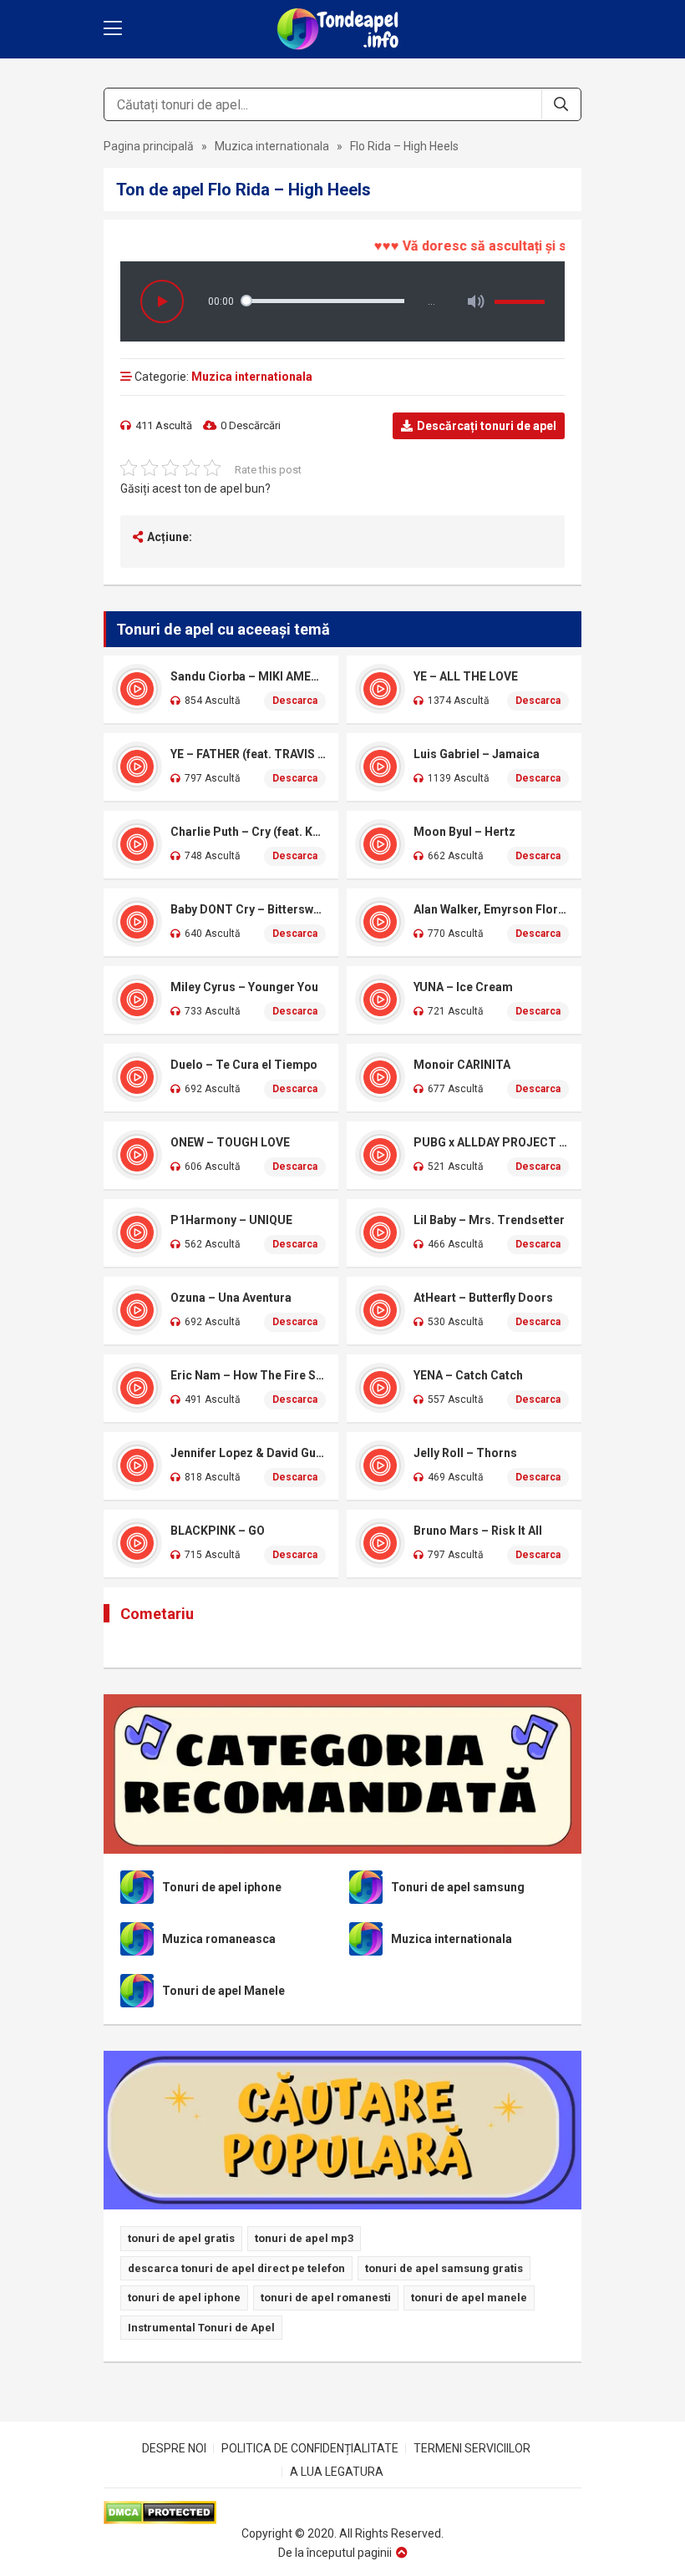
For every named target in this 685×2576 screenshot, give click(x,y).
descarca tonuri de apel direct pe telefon (236, 2268)
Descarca (295, 701)
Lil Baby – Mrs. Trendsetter (489, 1220)
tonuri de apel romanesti (326, 2298)
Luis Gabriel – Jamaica (477, 754)
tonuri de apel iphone (184, 2298)
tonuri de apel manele (469, 2298)
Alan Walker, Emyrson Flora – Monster (491, 909)
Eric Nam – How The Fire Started (248, 1375)
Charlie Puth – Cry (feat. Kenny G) (248, 832)
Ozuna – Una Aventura (231, 1298)
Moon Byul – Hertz (464, 832)
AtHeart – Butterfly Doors (483, 1298)
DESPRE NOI (174, 2448)
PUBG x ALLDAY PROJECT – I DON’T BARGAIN (491, 1142)
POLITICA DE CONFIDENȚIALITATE (310, 2448)
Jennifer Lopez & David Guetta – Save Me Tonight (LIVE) (248, 1453)
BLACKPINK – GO (218, 1531)
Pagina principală (149, 146)
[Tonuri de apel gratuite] (342, 29)
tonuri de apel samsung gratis (444, 2268)
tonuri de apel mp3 (304, 2238)
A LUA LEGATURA (337, 2472)
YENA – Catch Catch (468, 1375)
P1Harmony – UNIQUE (231, 1220)
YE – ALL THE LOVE (466, 676)
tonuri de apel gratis (181, 2238)
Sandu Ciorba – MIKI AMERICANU (248, 676)
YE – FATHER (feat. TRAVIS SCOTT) (248, 754)
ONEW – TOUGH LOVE (230, 1142)
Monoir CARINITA (462, 1065)
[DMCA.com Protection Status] (342, 2513)
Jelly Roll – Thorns (465, 1453)
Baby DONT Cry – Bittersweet (248, 909)
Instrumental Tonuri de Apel (201, 2328)
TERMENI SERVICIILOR (472, 2448)
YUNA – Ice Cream (463, 987)
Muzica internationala (272, 146)
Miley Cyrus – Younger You (244, 987)
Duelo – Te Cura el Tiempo (244, 1065)
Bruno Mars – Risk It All (478, 1531)
